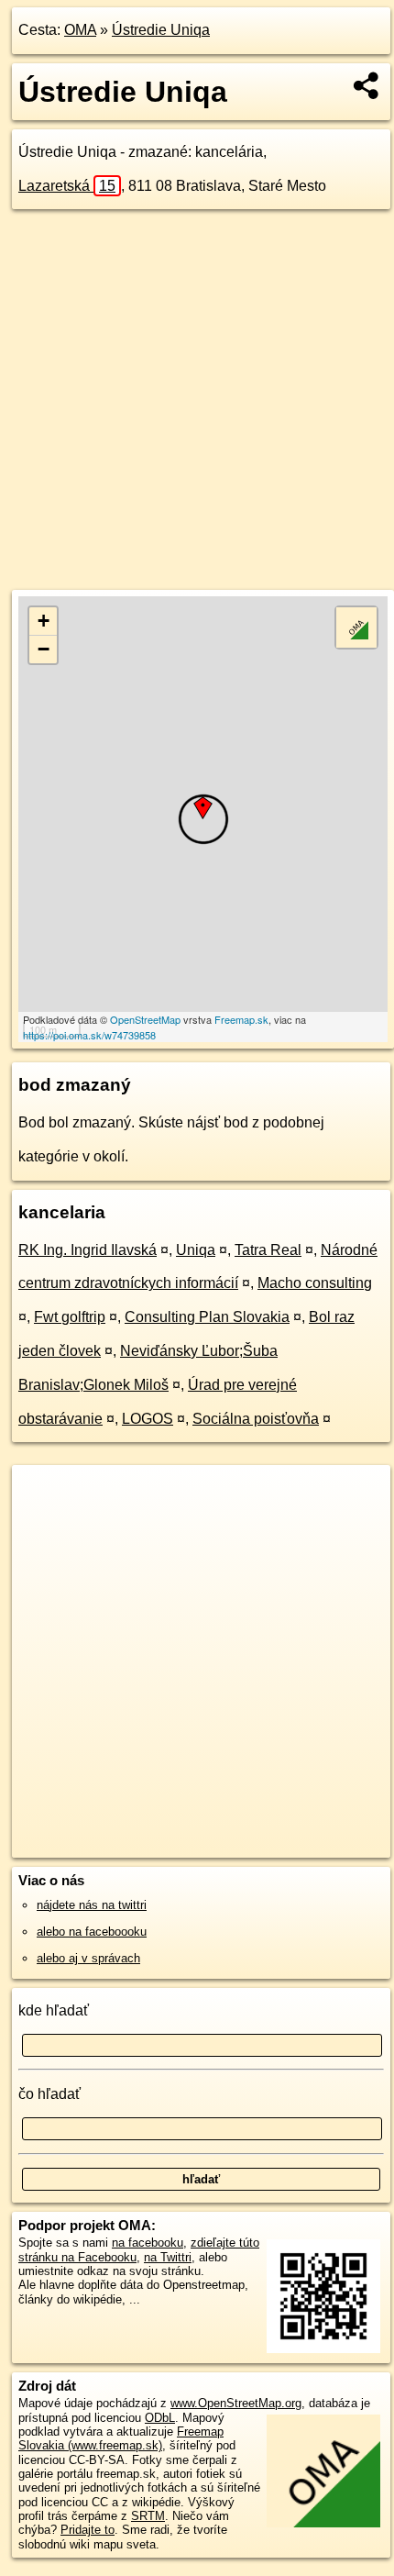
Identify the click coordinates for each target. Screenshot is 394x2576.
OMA (80, 30)
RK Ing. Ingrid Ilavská (88, 1250)
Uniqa (196, 1250)
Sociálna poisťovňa (256, 1419)
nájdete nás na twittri (92, 1905)
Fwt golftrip (70, 1317)
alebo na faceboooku (92, 1932)
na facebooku (148, 2243)
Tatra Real (268, 1250)
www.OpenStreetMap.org (236, 2403)
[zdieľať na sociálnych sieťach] (367, 85)
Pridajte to (88, 2530)
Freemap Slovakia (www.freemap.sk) (121, 2438)
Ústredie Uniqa (161, 30)
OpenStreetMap (145, 1019)
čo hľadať (49, 2094)
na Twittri (168, 2257)
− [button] (44, 649)
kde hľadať (54, 2010)
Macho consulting (315, 1283)
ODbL (160, 2418)
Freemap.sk (241, 1019)
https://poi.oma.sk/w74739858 (89, 1035)
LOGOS (148, 1419)
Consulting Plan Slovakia (207, 1317)
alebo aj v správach (88, 1958)
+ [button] (44, 621)
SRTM (148, 2516)
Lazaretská (67, 186)
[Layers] (356, 627)
